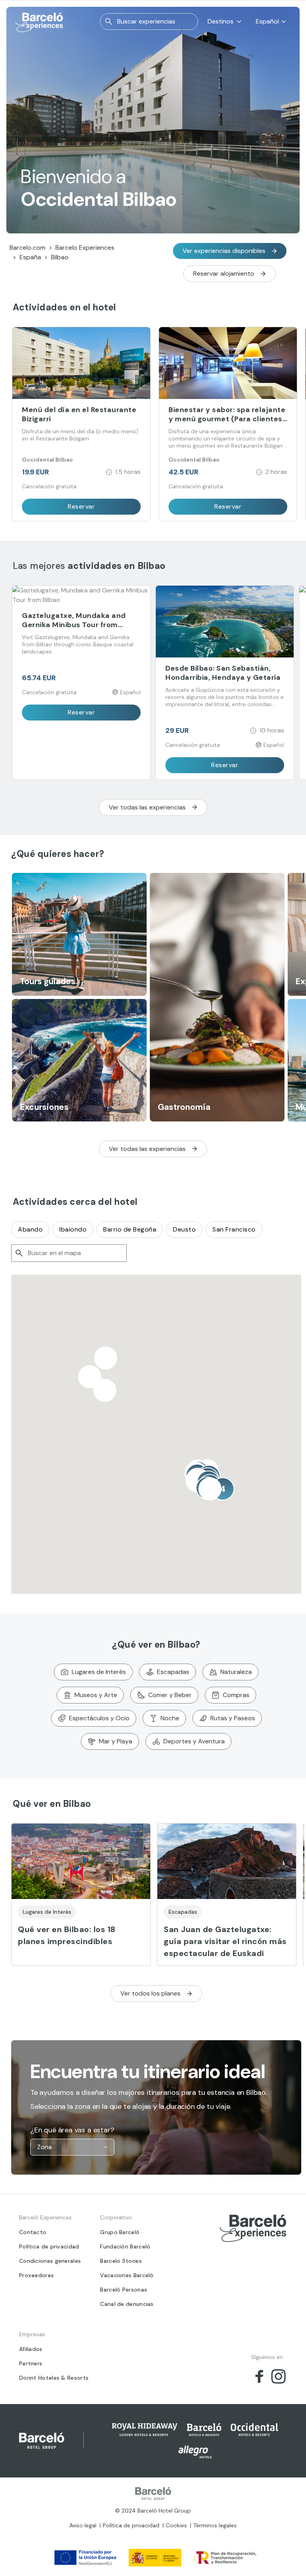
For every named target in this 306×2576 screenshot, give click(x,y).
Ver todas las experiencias (147, 807)
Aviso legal (83, 2525)
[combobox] (76, 2147)
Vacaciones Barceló (127, 2275)
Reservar (81, 506)
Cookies (176, 2525)
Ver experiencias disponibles (224, 251)
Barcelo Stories (121, 2261)
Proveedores (36, 2275)
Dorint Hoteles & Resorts (54, 2378)
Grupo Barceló (120, 2232)
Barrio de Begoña (130, 1229)
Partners (31, 2363)
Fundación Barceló (125, 2246)
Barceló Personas (124, 2290)
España (30, 257)
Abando (30, 1229)
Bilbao (60, 257)
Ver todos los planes (150, 1993)
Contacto (33, 2232)
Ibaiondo (73, 1229)
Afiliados (31, 2349)
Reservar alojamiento (224, 273)
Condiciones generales (50, 2261)
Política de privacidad (49, 2246)
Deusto (184, 1229)
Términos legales (215, 2525)
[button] (105, 1390)
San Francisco (234, 1229)
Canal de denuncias (127, 2304)
